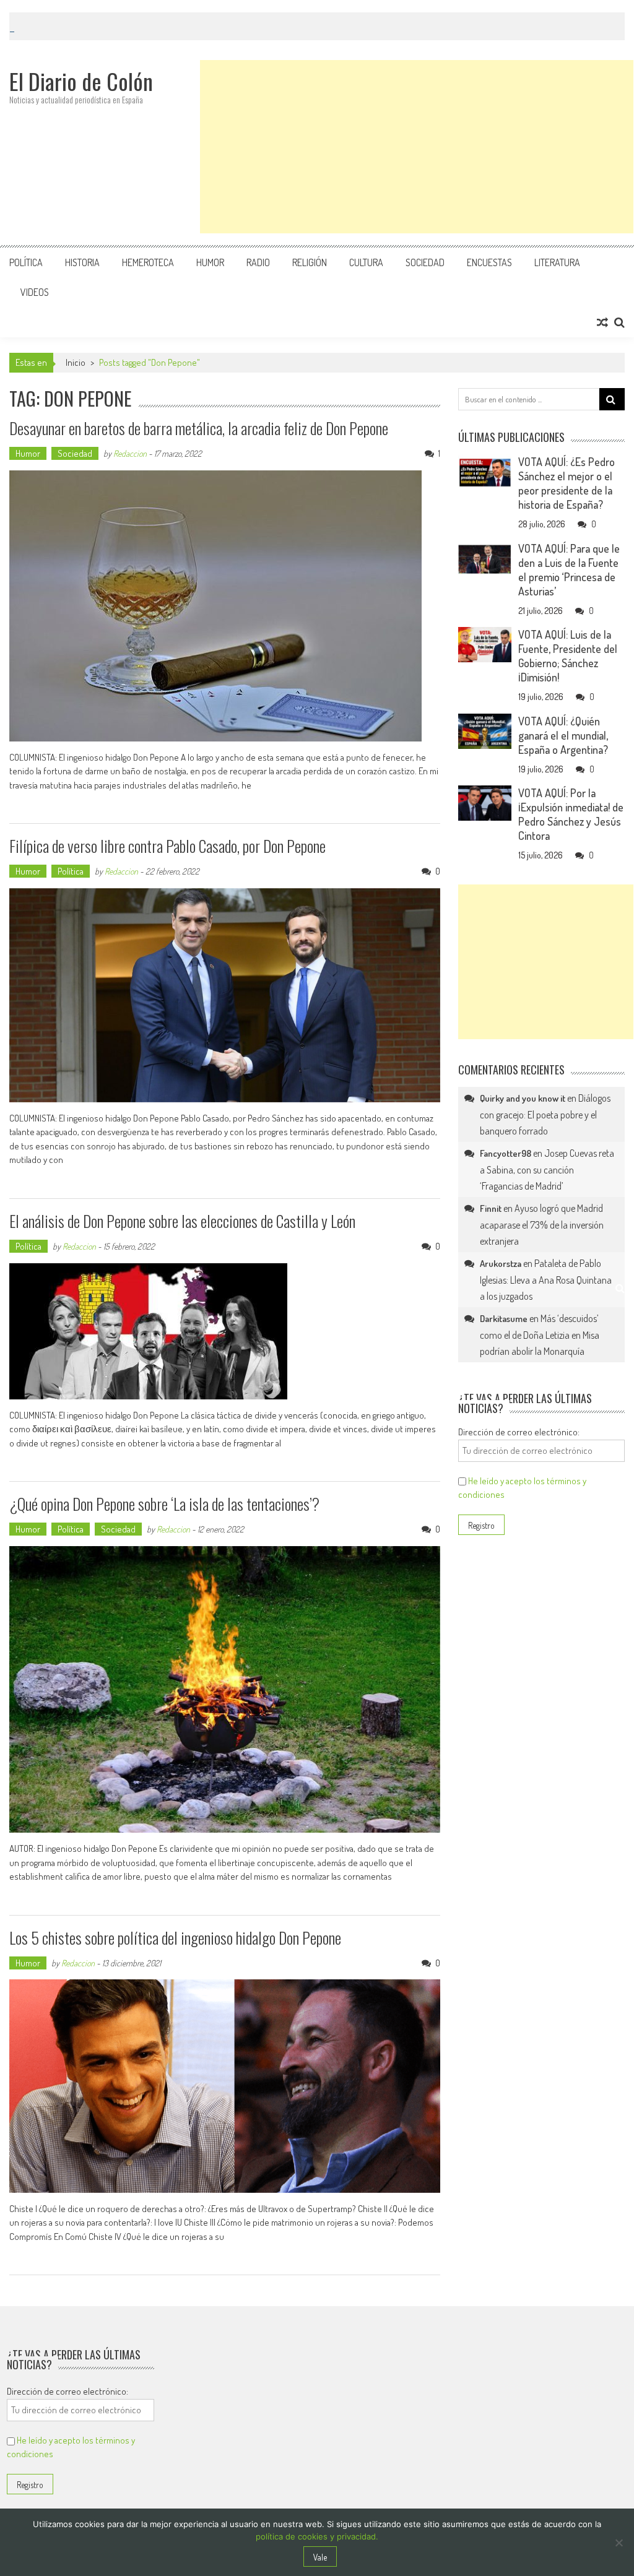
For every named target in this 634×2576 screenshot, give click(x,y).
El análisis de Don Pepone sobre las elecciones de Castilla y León (182, 1221)
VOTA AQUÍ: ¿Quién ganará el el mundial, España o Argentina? (563, 735)
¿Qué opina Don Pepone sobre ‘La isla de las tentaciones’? (164, 1504)
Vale (320, 2557)
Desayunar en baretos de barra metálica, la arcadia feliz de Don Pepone (199, 428)
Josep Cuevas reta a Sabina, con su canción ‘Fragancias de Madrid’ (547, 1169)
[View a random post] (602, 322)
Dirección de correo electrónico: (519, 1432)
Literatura (557, 262)
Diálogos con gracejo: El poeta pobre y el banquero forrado (545, 1114)
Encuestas (489, 262)
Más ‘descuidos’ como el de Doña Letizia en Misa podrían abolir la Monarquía (540, 1335)
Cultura (366, 262)
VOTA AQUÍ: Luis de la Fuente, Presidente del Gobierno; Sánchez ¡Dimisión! (568, 656)
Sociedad (425, 262)
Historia (82, 262)
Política (26, 262)
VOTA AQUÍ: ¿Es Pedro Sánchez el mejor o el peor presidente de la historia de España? (567, 483)
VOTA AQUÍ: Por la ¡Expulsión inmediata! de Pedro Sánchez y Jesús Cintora (571, 814)
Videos (35, 292)
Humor (210, 262)
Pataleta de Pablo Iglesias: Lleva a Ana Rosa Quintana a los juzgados (546, 1280)
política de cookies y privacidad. (317, 2536)
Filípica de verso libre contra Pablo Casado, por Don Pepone (167, 846)
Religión (310, 262)
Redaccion (130, 453)
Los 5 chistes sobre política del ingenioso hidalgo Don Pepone (175, 1938)
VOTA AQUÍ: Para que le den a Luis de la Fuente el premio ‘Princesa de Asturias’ (569, 570)
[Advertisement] (417, 147)
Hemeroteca (148, 262)
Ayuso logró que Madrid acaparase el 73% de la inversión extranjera (542, 1225)
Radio (258, 262)
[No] (619, 2543)
